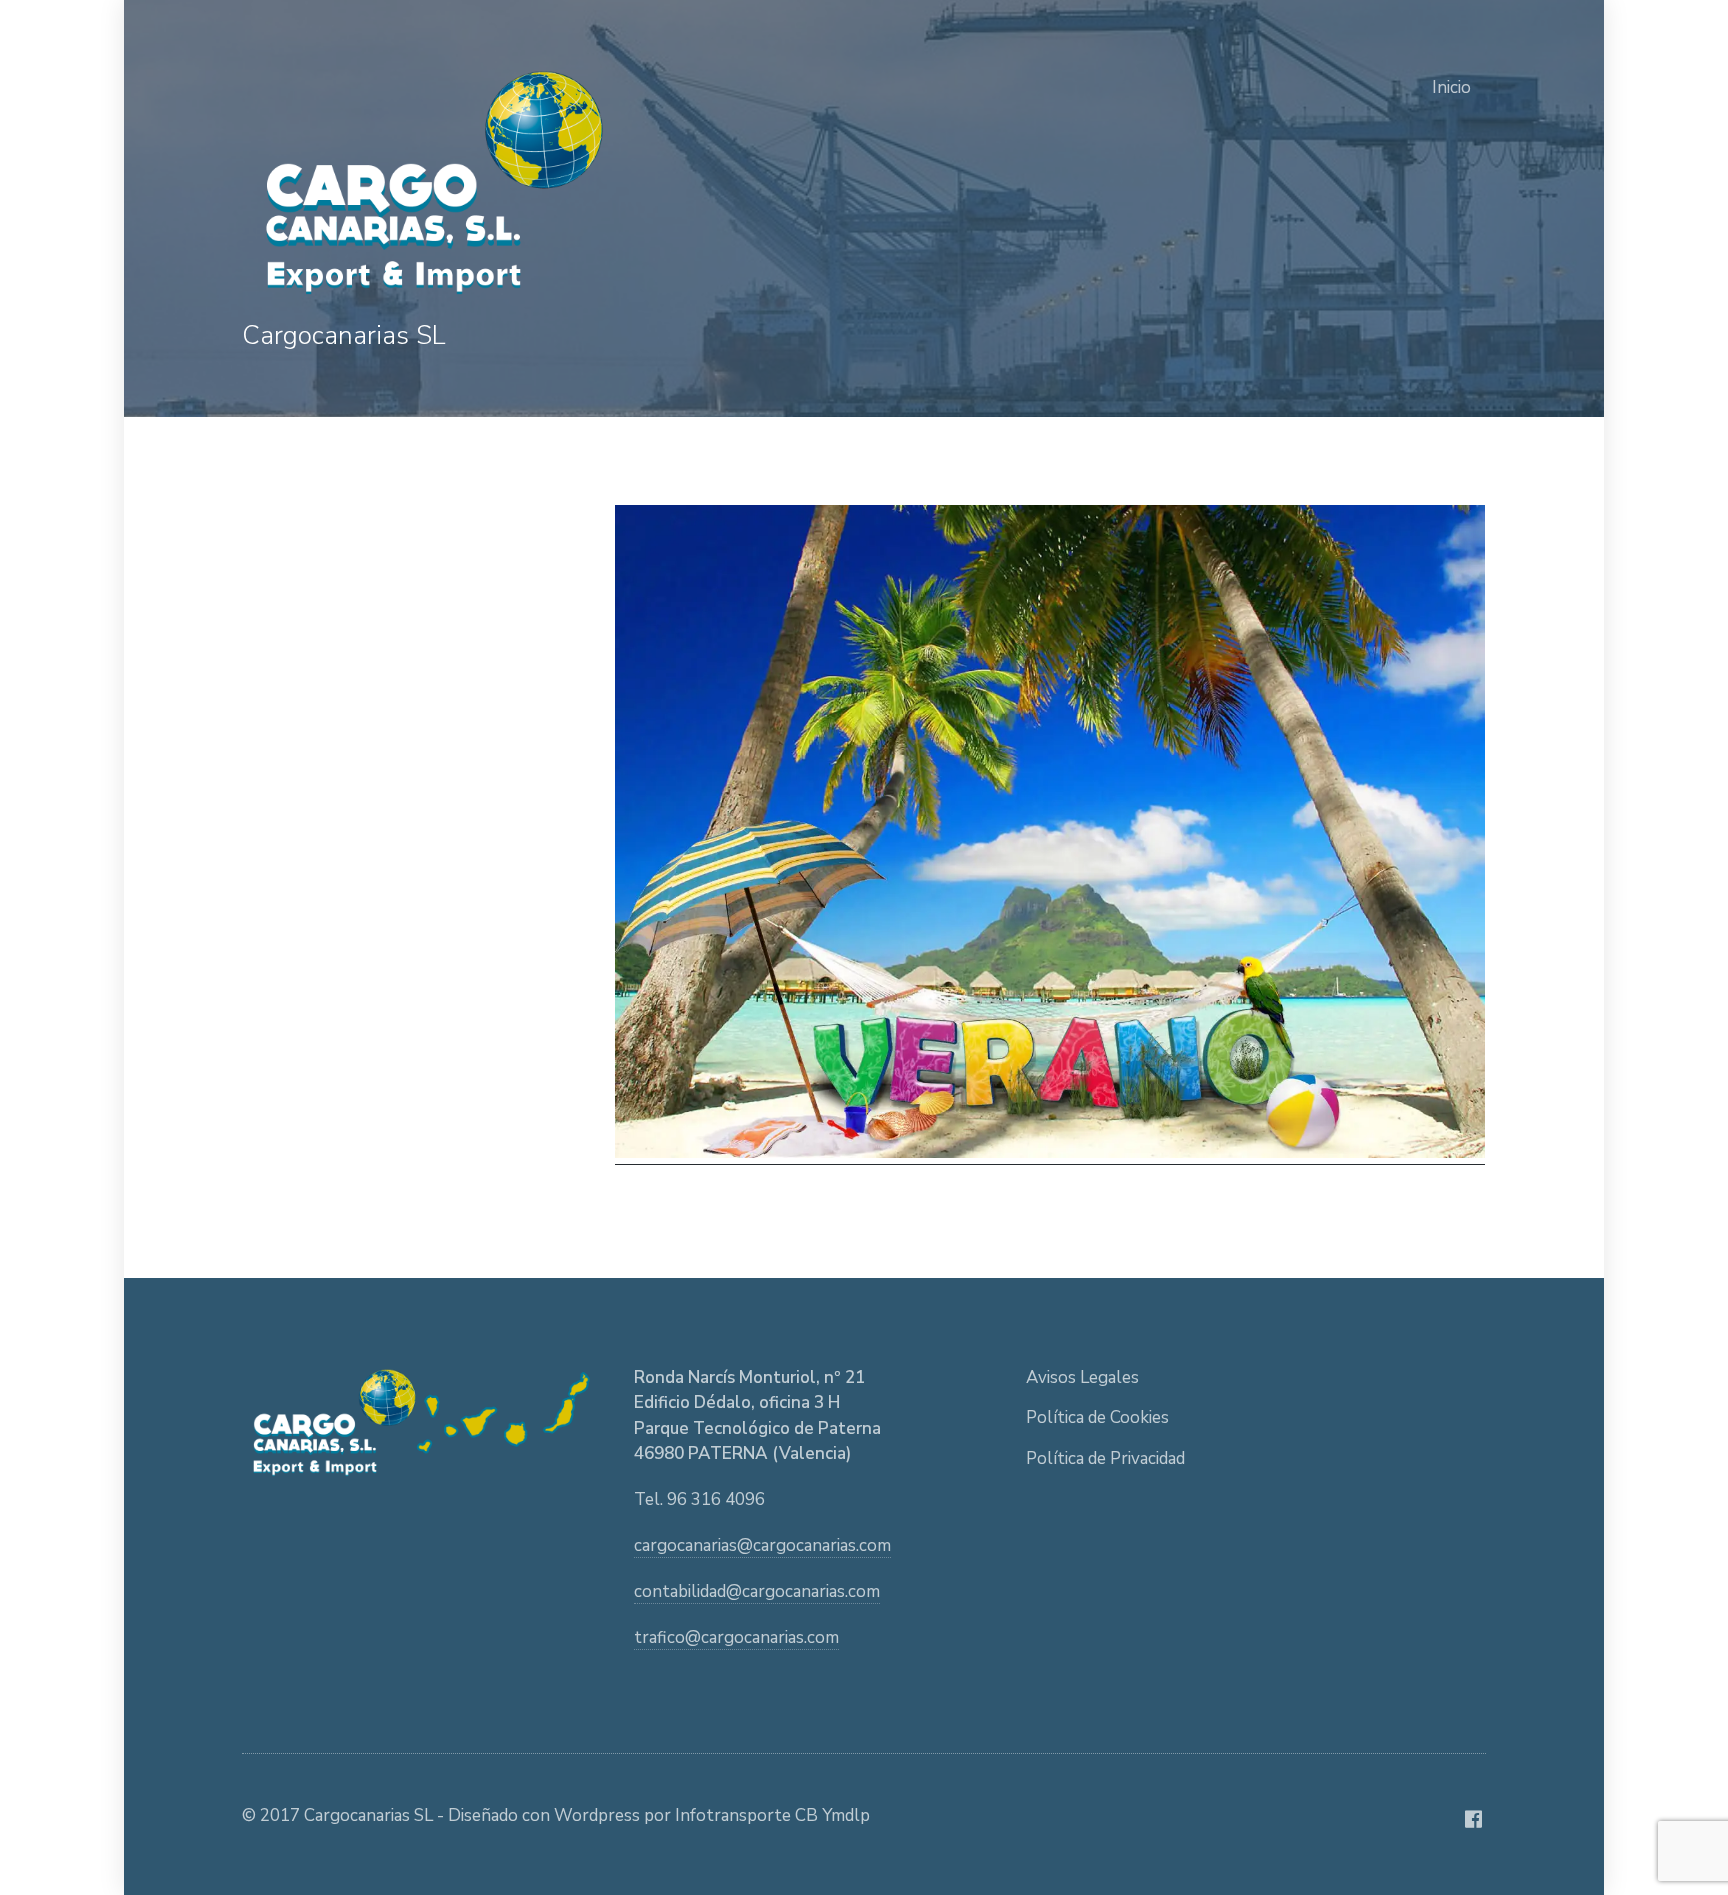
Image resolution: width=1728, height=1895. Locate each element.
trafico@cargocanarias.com (736, 1637)
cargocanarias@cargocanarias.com (762, 1545)
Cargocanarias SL (344, 335)
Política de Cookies (1097, 1417)
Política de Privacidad (1105, 1458)
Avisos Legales (1082, 1377)
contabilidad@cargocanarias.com (757, 1591)
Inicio (1451, 87)
